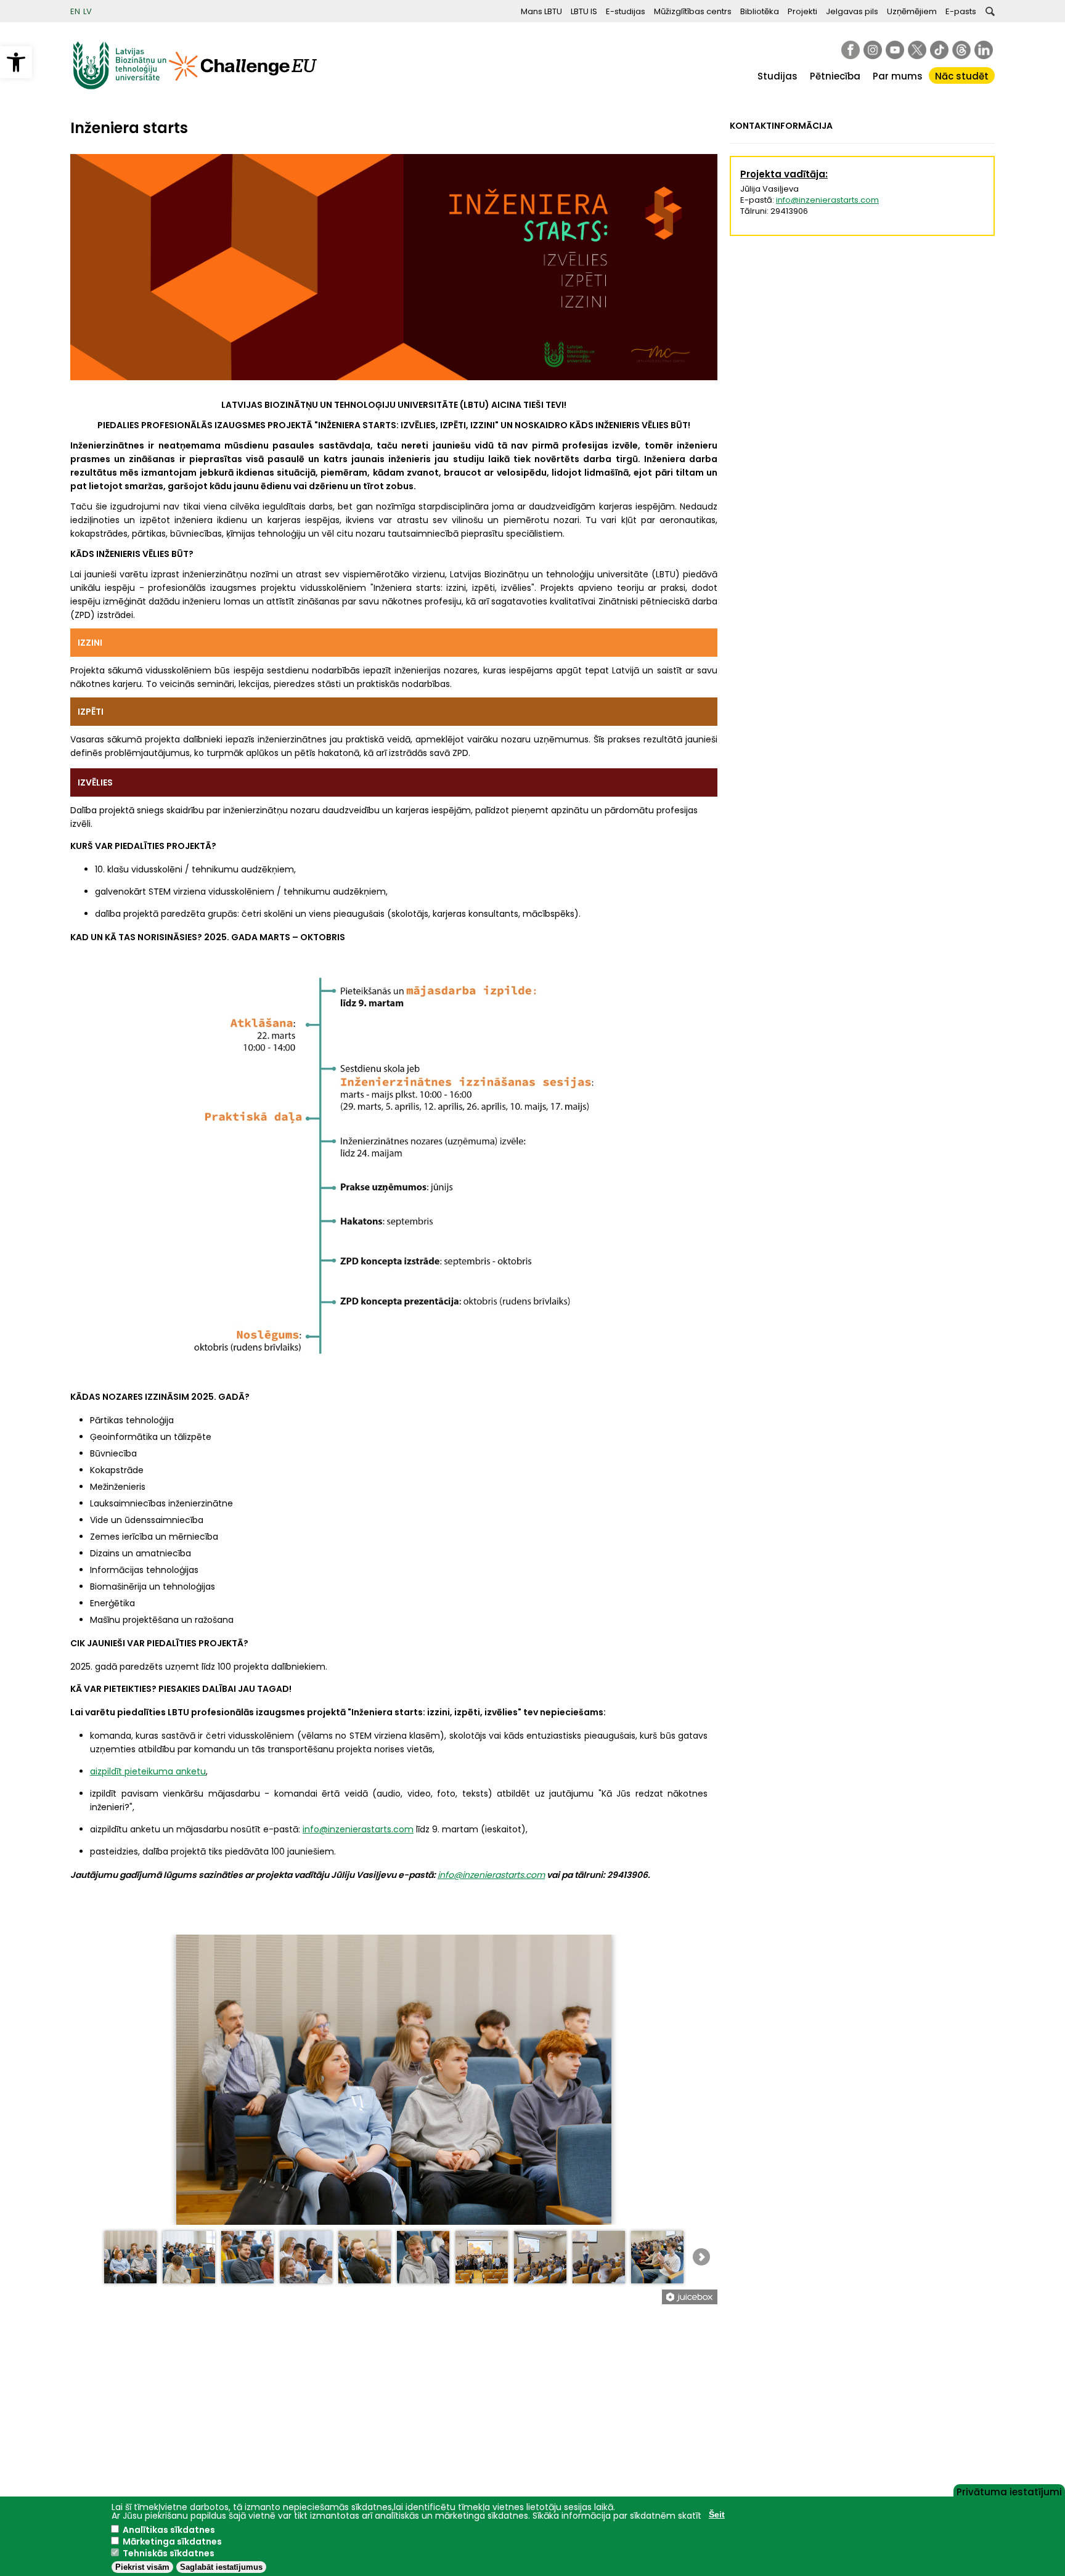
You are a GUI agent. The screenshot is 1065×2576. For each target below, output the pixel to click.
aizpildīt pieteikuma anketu (148, 1771)
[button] (16, 62)
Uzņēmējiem (912, 11)
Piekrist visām (142, 2567)
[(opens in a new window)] (851, 50)
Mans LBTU (541, 11)
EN (75, 11)
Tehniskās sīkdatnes (169, 2553)
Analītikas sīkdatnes (169, 2530)
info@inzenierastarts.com (358, 1829)
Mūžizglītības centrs (693, 11)
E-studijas (626, 11)
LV (88, 11)
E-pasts (961, 11)
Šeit (717, 2514)
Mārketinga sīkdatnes (172, 2541)
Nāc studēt (962, 76)
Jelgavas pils (852, 11)
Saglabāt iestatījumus (221, 2567)
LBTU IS (584, 11)
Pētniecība (835, 76)
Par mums (898, 76)
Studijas (777, 76)
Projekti (802, 11)
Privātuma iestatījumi (1009, 2491)
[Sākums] (120, 87)
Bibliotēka (760, 11)
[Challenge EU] (243, 87)
